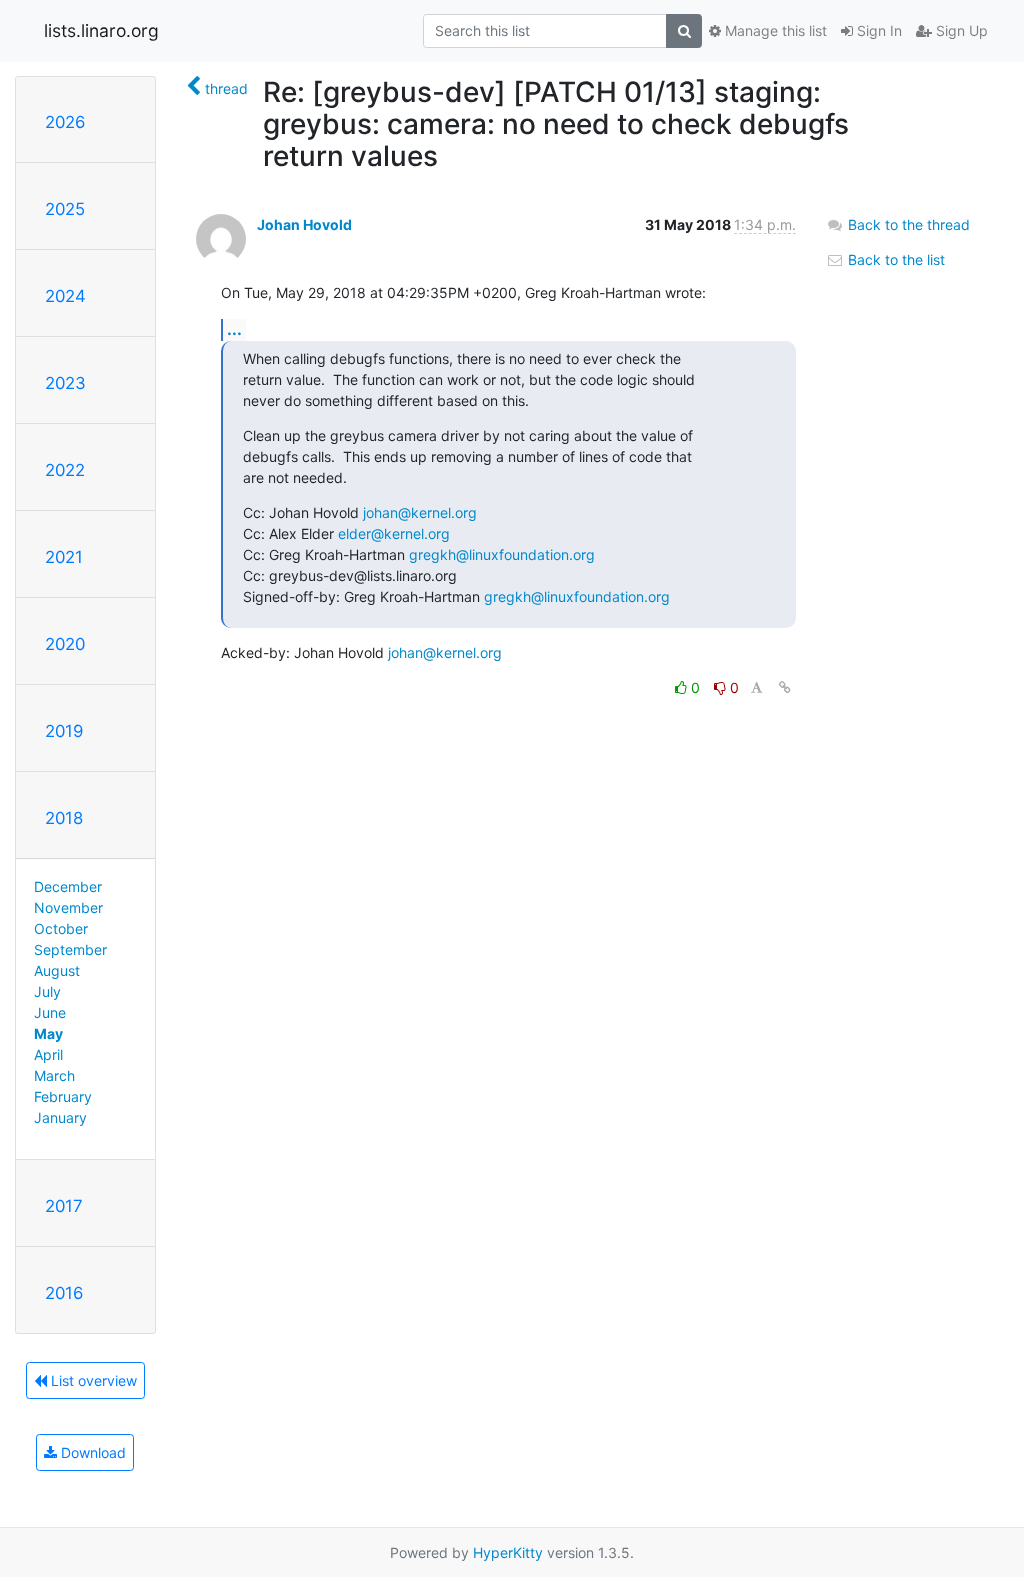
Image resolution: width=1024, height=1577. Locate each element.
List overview (92, 1380)
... (234, 329)
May (48, 1033)
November (68, 907)
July (47, 991)
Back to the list (894, 259)
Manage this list (774, 30)
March (54, 1075)
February (63, 1096)
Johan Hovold (304, 224)
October (61, 928)
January (60, 1117)
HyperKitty (508, 1552)
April (48, 1054)
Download (91, 1452)
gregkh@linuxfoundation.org (502, 554)
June (50, 1012)
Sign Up (960, 30)
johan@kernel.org (420, 512)
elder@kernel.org (394, 533)
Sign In (877, 30)
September (70, 949)
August (57, 970)
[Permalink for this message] (785, 687)
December (68, 886)
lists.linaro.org (101, 30)
